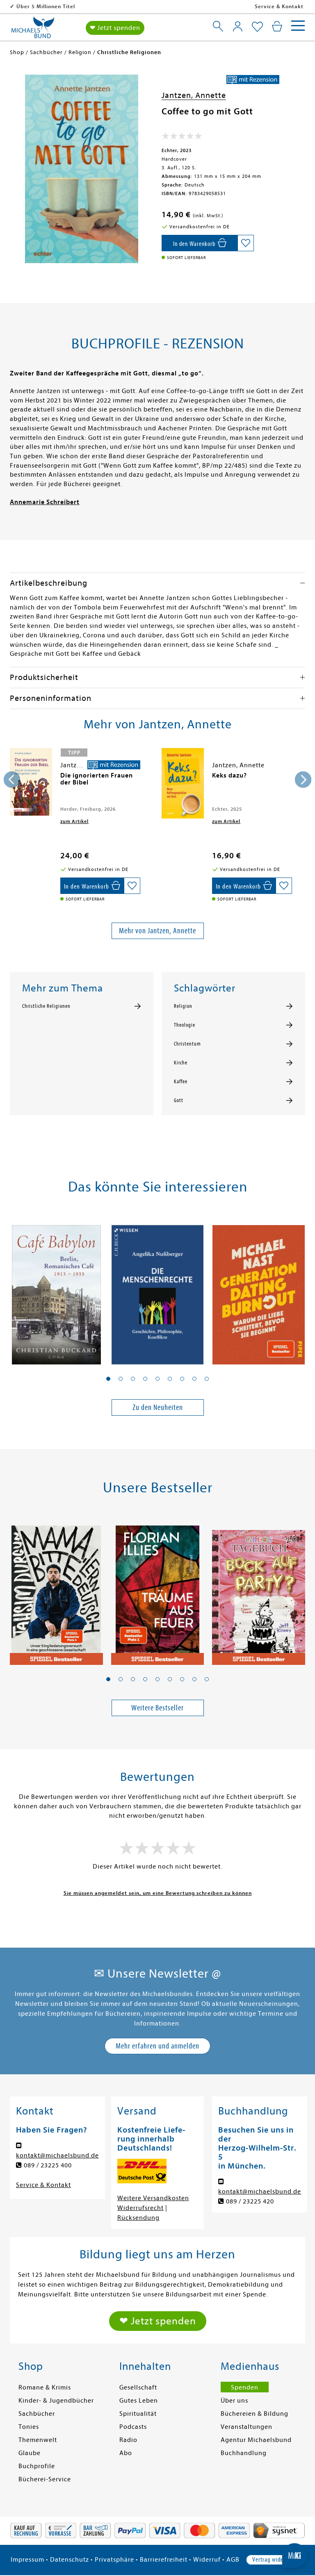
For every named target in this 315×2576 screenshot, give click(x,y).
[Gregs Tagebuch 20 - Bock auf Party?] (259, 1591)
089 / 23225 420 (250, 2201)
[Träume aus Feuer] (158, 1591)
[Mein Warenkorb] (277, 26)
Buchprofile (37, 2466)
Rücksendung (138, 2218)
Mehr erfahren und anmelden (157, 2046)
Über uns (234, 2401)
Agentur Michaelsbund (256, 2440)
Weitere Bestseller (157, 1708)
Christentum (187, 1044)
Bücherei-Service (45, 2479)
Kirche (181, 1063)
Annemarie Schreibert (45, 502)
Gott (179, 1100)
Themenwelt (38, 2440)
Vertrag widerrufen (275, 2560)
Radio (128, 2440)
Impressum (27, 2560)
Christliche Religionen (46, 1006)
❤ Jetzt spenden (115, 28)
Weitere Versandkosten (153, 2198)
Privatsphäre (114, 2560)
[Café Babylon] (56, 1290)
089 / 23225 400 (48, 2165)
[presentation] (12, 780)
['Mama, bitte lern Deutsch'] (56, 1591)
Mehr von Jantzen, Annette (157, 931)
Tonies (29, 2427)
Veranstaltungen (247, 2427)
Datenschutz (70, 2560)
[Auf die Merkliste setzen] (246, 243)
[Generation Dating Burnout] (259, 1290)
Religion (183, 1006)
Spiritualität (138, 2414)
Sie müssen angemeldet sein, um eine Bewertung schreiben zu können (158, 1893)
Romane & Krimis (45, 2387)
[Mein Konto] (238, 26)
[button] (108, 1379)
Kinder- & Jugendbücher (56, 2401)
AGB (233, 2560)
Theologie (185, 1025)
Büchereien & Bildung (255, 2414)
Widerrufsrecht (140, 2208)
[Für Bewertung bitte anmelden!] (182, 138)
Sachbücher (37, 2414)
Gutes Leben (139, 2401)
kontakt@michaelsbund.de (57, 2155)
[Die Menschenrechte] (158, 1290)
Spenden (245, 2387)
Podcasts (133, 2427)
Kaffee (181, 1082)
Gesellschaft (138, 2387)
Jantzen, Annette (194, 95)
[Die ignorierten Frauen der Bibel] (31, 782)
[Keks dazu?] (183, 783)
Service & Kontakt (279, 6)
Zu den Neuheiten (158, 1407)
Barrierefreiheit (164, 2560)
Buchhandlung (244, 2453)
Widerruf (207, 2560)
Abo (126, 2453)
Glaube (30, 2453)
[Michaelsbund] (33, 30)
